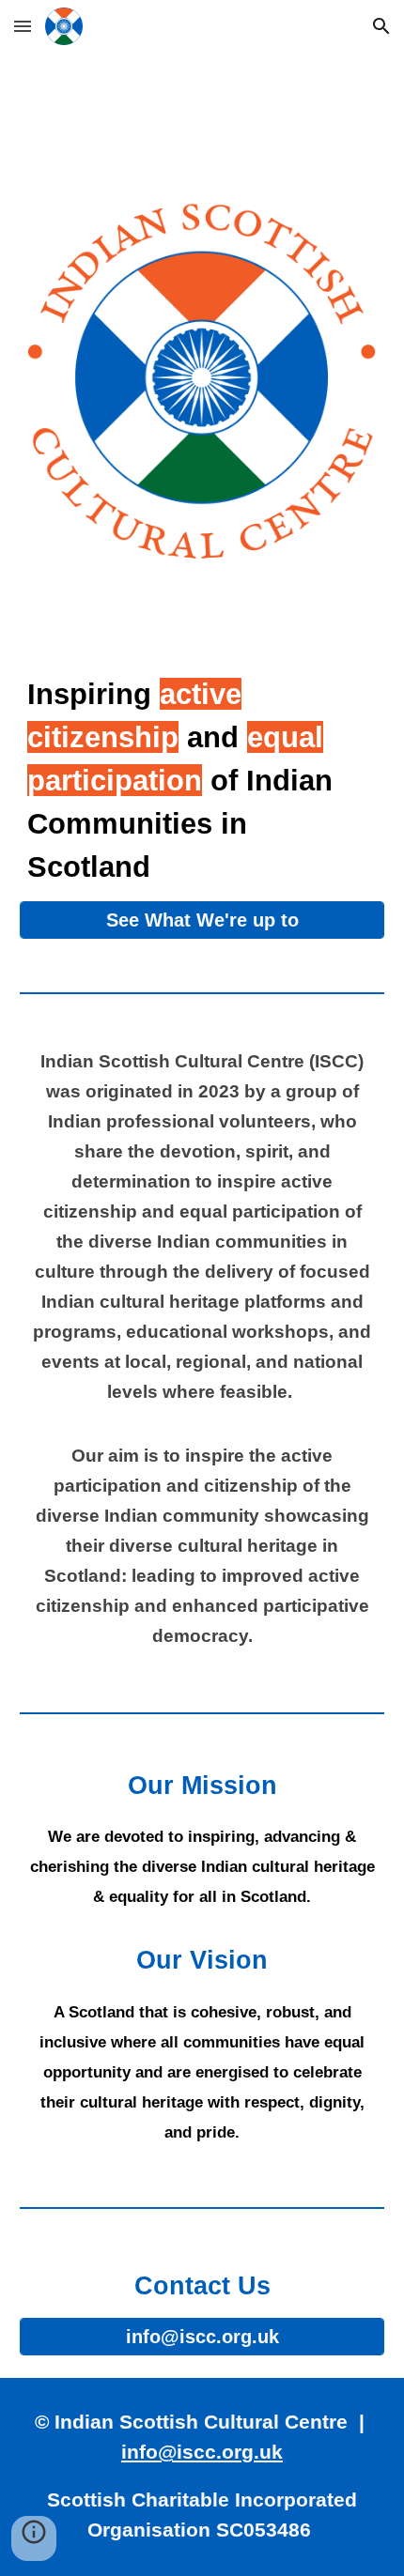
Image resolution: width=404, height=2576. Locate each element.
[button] (23, 26)
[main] (202, 780)
